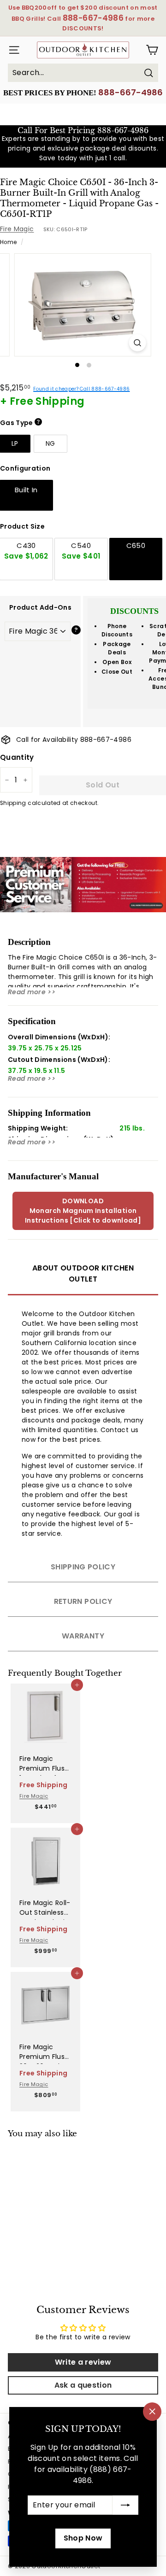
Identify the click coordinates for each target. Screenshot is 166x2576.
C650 (136, 545)
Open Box (117, 662)
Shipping (13, 803)
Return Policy (83, 1601)
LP (15, 443)
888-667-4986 (130, 92)
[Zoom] (138, 343)
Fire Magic (17, 229)
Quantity (17, 757)
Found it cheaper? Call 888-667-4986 (81, 389)
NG (50, 443)
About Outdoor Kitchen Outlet (83, 1273)
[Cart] (152, 50)
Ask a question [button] (83, 2385)
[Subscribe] (125, 2505)
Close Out (117, 672)
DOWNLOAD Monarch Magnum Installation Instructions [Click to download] (83, 1211)
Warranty (83, 1636)
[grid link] (45, 1713)
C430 (26, 551)
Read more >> (32, 992)
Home (8, 242)
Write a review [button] (83, 2362)
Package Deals (117, 648)
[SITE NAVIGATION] (12, 50)
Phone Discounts (117, 630)
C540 (81, 551)
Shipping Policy (83, 1567)
